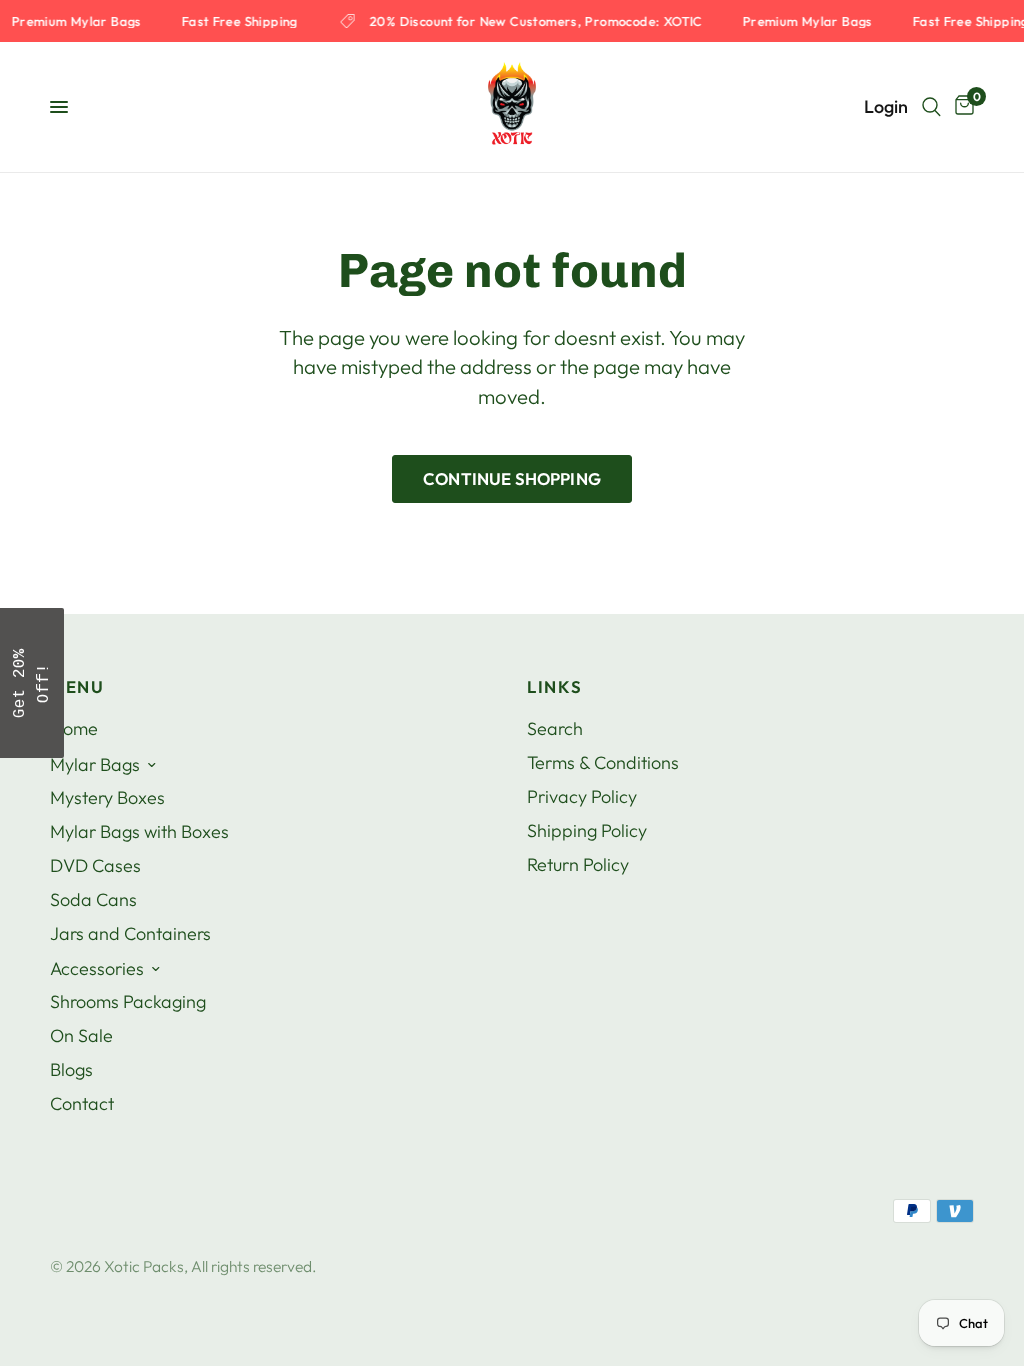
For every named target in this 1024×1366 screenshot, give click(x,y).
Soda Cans (93, 899)
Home (74, 728)
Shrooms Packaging (128, 1001)
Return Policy (578, 864)
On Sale (81, 1035)
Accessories (97, 968)
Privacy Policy (582, 796)
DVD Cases (95, 865)
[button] (32, 683)
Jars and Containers (130, 933)
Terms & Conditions (603, 762)
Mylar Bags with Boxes (139, 831)
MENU (77, 687)
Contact (82, 1103)
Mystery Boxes (107, 797)
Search (555, 728)
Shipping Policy (587, 830)
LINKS (554, 687)
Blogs (71, 1069)
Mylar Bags (95, 764)
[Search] (931, 107)
